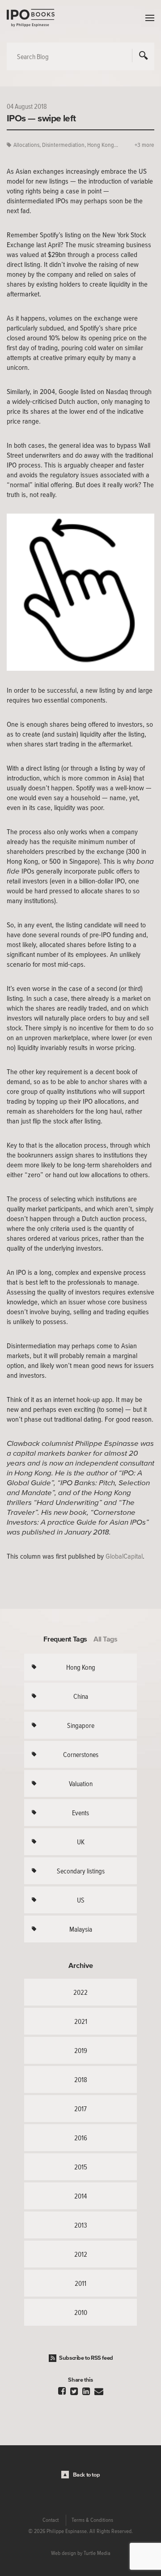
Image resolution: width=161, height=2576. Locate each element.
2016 (81, 2138)
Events (80, 1813)
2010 (81, 2312)
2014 (80, 2196)
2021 (81, 2021)
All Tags (106, 1639)
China (81, 1696)
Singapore (81, 1725)
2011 (80, 2283)
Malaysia (81, 1929)
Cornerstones (81, 1754)
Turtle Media (97, 2553)
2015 (81, 2167)
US (81, 1900)
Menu (148, 18)
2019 (81, 2050)
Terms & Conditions (92, 2520)
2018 (81, 2079)
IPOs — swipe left (41, 118)
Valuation (81, 1783)
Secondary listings (81, 1871)
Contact (51, 2520)
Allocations (26, 145)
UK (81, 1842)
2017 (80, 2109)
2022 (80, 1992)
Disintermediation (63, 145)
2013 (81, 2225)
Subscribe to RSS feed (86, 2358)
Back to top (87, 2475)
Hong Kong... (103, 145)
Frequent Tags (65, 1639)
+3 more (144, 145)
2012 (81, 2254)
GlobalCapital (124, 1556)
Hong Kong (81, 1667)
